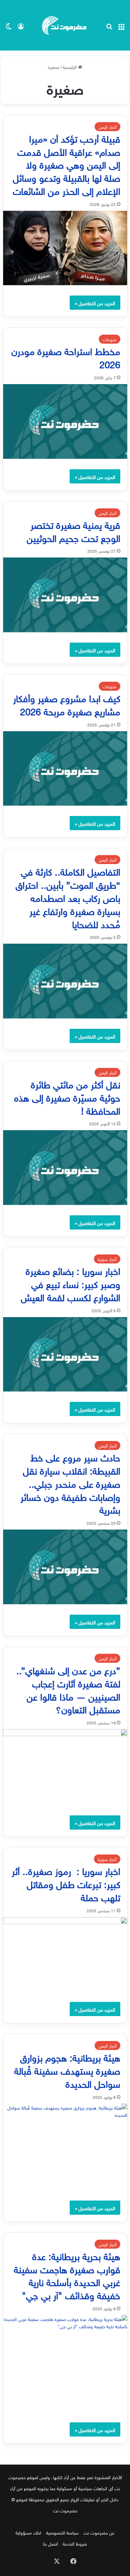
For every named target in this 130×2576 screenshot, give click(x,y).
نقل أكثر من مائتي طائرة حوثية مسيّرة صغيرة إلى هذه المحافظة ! (67, 1096)
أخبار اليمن (107, 126)
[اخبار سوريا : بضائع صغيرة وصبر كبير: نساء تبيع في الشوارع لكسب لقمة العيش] (65, 1354)
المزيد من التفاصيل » (95, 303)
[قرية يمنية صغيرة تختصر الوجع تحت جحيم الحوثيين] (65, 595)
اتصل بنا (50, 2543)
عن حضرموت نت (99, 2532)
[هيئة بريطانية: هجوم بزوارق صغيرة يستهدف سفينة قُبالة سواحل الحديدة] (65, 2147)
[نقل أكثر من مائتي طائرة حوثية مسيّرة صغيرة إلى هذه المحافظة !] (65, 1168)
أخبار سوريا (107, 1259)
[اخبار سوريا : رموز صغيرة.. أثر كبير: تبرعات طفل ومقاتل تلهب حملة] (65, 1954)
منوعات (110, 339)
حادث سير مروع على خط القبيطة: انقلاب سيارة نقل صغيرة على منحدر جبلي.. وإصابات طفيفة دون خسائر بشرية (70, 1482)
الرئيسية (70, 67)
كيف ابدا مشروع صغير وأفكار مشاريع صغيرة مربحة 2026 (67, 704)
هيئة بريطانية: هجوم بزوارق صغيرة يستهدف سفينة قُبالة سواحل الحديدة (67, 2070)
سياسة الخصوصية (62, 2532)
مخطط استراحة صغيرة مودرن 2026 (66, 357)
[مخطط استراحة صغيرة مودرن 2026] (65, 421)
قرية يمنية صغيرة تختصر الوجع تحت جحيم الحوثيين (73, 530)
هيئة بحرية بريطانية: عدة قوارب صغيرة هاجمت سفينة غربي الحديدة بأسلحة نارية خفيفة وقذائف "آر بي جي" (67, 2275)
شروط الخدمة (75, 2543)
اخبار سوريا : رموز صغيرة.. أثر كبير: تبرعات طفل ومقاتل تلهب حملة (66, 1883)
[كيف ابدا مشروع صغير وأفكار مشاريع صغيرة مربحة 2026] (65, 769)
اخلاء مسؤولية (28, 2532)
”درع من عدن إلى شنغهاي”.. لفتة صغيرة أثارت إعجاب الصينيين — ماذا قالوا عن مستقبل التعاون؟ (68, 1689)
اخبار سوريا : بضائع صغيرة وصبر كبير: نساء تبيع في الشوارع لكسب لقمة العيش (71, 1283)
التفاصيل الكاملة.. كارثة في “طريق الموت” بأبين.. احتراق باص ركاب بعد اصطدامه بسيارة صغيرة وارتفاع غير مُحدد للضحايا (68, 897)
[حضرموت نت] (65, 25)
